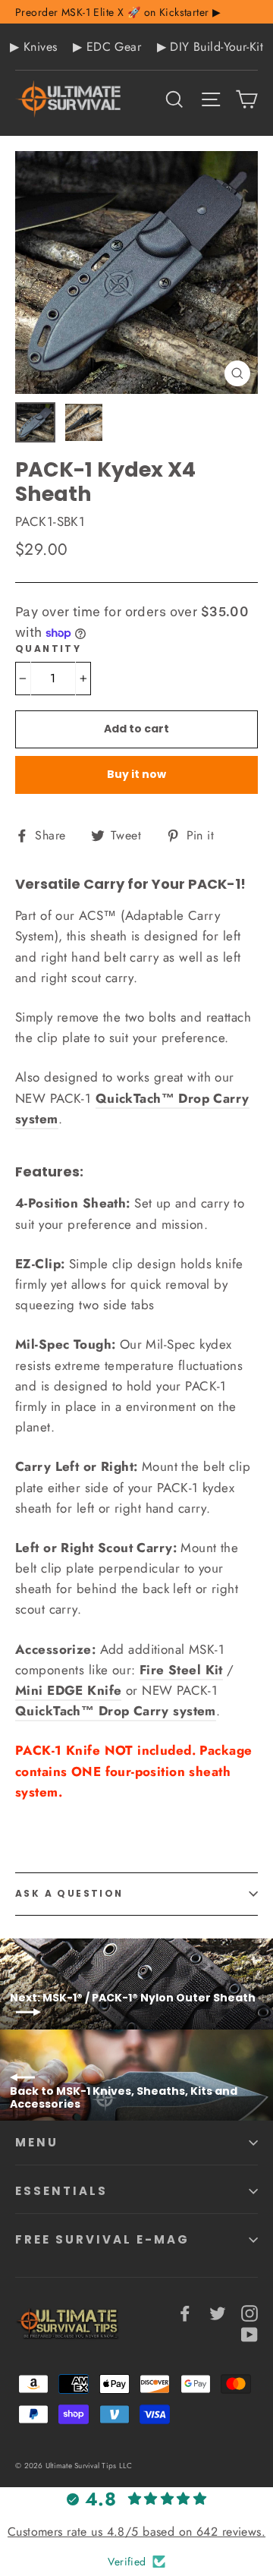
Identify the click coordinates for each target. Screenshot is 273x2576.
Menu (37, 2142)
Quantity (48, 649)
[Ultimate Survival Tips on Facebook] (185, 2312)
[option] (136, 272)
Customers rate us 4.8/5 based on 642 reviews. (136, 2532)
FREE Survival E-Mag (102, 2239)
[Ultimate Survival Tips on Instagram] (249, 2312)
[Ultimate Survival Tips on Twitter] (218, 2312)
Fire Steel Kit (181, 1670)
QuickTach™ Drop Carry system (116, 1711)
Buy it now (136, 774)
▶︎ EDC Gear (107, 47)
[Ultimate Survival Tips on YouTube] (249, 2334)
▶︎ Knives (33, 47)
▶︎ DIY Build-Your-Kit (210, 47)
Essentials (61, 2191)
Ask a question (69, 1893)
